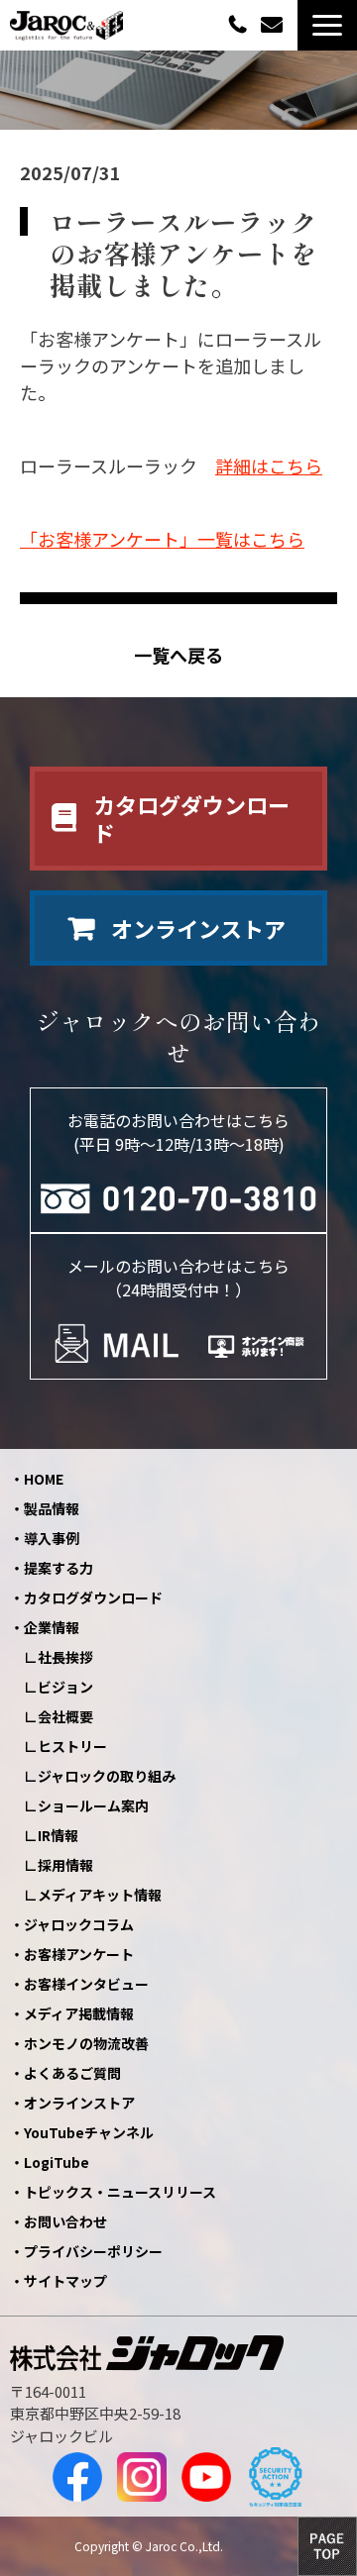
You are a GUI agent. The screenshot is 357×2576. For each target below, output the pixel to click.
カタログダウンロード (191, 819)
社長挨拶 (65, 1657)
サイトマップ (65, 2281)
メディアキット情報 (100, 1895)
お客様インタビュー (86, 1984)
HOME (44, 1479)
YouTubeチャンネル (89, 2132)
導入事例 (52, 1538)
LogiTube (57, 2162)
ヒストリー (72, 1746)
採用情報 (65, 1865)
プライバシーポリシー (93, 2251)
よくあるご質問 (72, 2073)
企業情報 (52, 1627)
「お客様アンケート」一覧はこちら (162, 539)
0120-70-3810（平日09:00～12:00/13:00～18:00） (240, 23)
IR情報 (58, 1835)
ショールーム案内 (93, 1805)
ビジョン (65, 1687)
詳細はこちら (269, 465)
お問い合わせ (274, 25)
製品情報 (52, 1508)
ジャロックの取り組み (107, 1776)
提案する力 (59, 1568)
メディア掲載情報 (79, 2013)
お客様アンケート (79, 1954)
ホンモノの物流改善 (86, 2043)
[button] (327, 25)
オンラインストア (198, 928)
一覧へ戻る (178, 655)
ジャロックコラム (79, 1924)
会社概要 (65, 1716)
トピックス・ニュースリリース (120, 2192)
